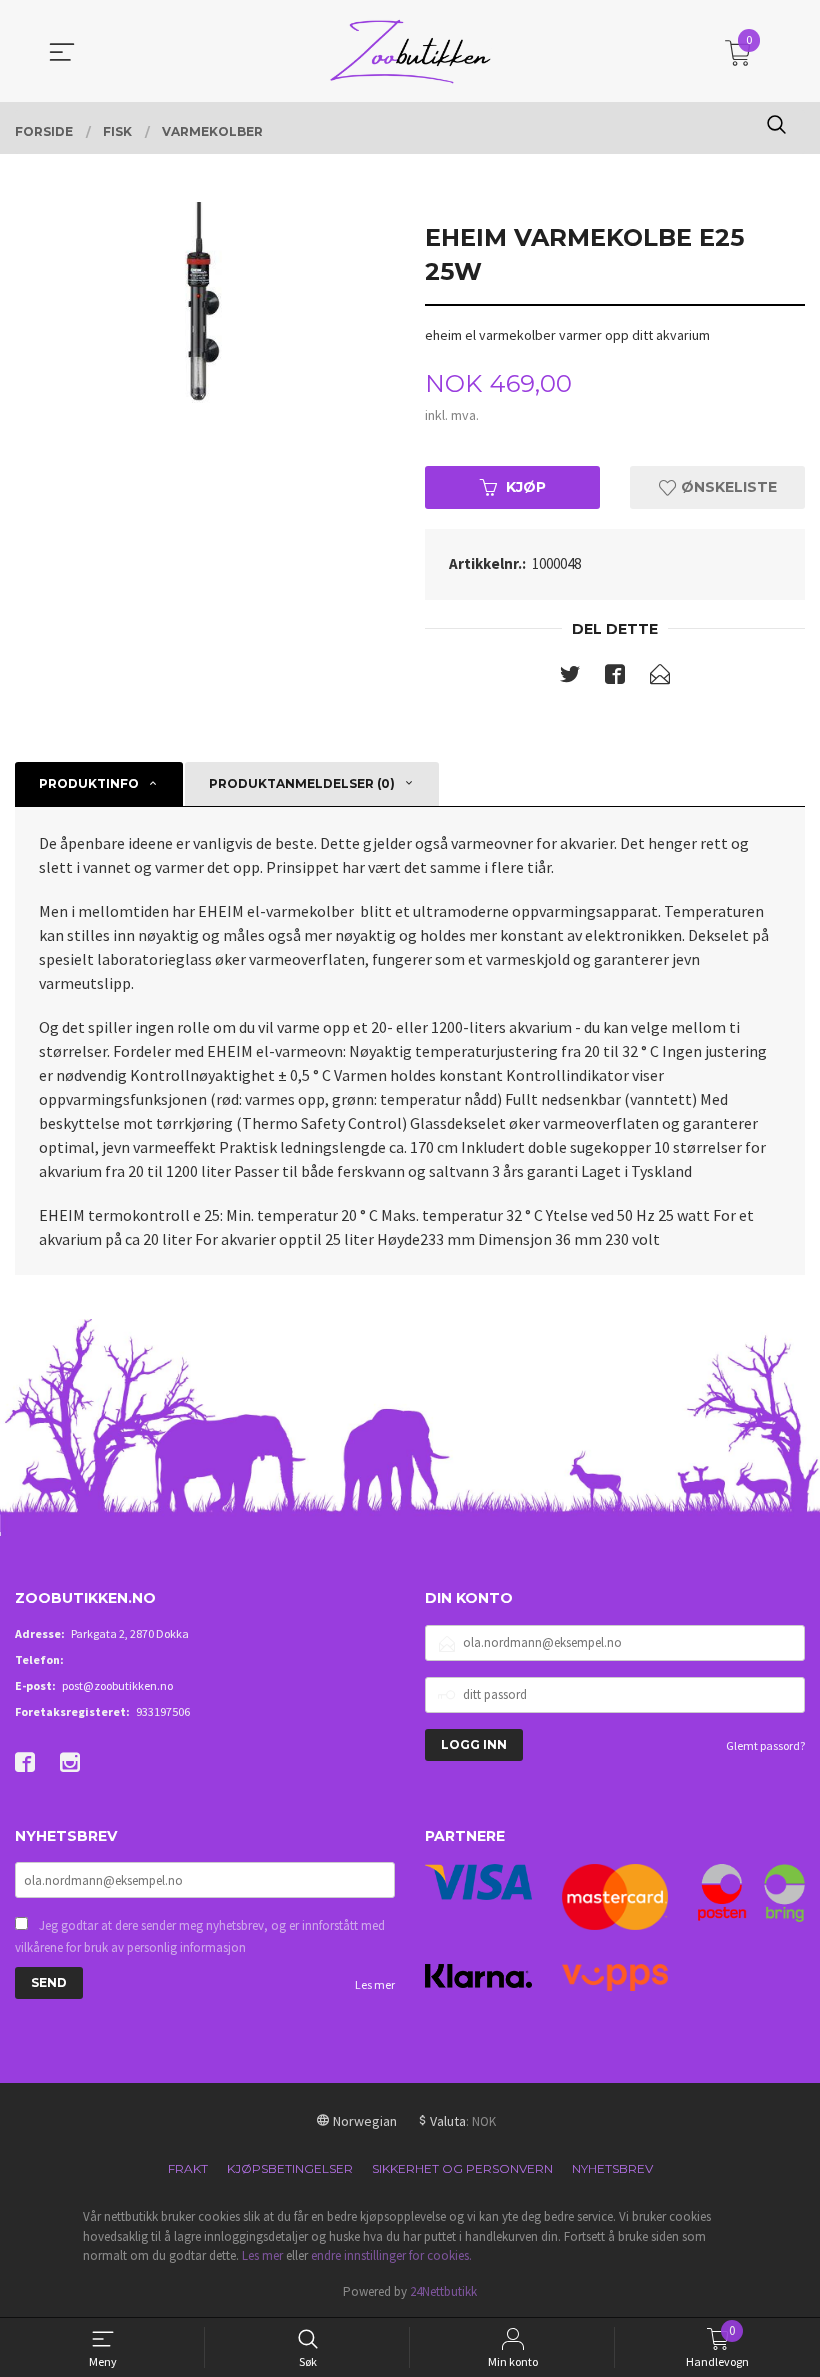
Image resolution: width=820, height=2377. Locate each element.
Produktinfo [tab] (89, 783)
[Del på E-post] (660, 678)
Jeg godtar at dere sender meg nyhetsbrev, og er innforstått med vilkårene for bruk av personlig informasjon (200, 1936)
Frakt (188, 2168)
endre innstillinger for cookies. (391, 2255)
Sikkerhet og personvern (462, 2168)
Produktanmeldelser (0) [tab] (302, 783)
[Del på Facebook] (615, 678)
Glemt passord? (765, 1745)
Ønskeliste (727, 487)
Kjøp (526, 487)
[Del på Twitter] (570, 678)
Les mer (375, 1984)
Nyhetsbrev (612, 2168)
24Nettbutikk (443, 2291)
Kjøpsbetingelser (290, 2168)
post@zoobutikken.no (117, 1685)
